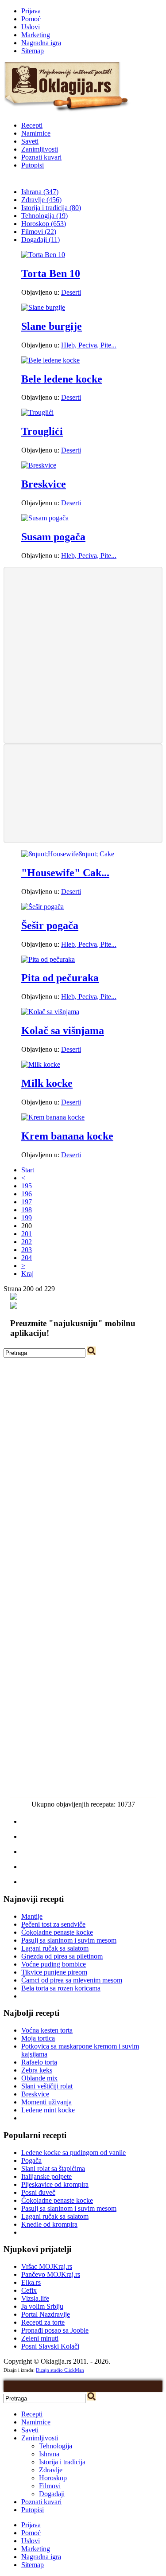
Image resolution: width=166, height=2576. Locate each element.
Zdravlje (51, 2470)
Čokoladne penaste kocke (57, 1932)
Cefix (29, 2290)
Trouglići (42, 431)
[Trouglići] (37, 412)
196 (27, 1194)
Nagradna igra (41, 43)
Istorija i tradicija (62, 2462)
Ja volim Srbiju (42, 2306)
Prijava (31, 11)
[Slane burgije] (43, 307)
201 (27, 1234)
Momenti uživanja (46, 2102)
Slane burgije (52, 326)
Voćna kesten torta (47, 2030)
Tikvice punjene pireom (54, 1972)
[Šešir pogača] (42, 907)
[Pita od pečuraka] (48, 959)
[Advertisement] (83, 654)
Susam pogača (53, 537)
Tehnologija (56, 2446)
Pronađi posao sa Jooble (55, 2330)
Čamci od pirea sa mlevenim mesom (72, 1980)
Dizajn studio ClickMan (60, 2370)
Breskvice (44, 484)
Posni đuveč (38, 2192)
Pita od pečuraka (60, 978)
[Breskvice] (39, 465)
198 (27, 1210)
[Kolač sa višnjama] (50, 1012)
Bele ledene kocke (62, 379)
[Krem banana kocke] (53, 1117)
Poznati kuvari (41, 157)
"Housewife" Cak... (65, 873)
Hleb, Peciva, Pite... (89, 345)
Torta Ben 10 (51, 273)
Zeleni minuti (40, 2338)
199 (27, 1218)
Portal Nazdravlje (46, 2314)
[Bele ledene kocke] (50, 360)
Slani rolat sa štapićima (53, 2168)
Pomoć (31, 19)
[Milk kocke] (41, 1064)
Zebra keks (37, 2070)
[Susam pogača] (45, 518)
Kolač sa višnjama (63, 1030)
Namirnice (36, 133)
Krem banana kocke (67, 1136)
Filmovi (50, 2486)
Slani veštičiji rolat (47, 2086)
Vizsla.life (35, 2298)
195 (27, 1186)
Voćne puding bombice (54, 1964)
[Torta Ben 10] (43, 255)
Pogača (31, 2160)
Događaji (52, 2494)
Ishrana (49, 2454)
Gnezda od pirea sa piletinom (62, 1956)
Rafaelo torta (39, 2062)
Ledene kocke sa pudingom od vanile (73, 2153)
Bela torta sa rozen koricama (61, 1988)
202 (27, 1242)
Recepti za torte (43, 2322)
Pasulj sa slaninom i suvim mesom (69, 1940)
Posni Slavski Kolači (50, 2346)
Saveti (30, 141)
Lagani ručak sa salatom (55, 1948)
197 (27, 1202)
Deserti (71, 292)
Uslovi (31, 27)
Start (28, 1170)
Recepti (32, 125)
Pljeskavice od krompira (55, 2184)
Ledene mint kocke (48, 2110)
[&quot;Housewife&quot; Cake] (68, 854)
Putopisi (33, 165)
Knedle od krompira (49, 2224)
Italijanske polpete (46, 2176)
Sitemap (33, 51)
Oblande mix (39, 2078)
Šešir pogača (50, 925)
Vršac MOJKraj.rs (47, 2266)
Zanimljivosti (40, 149)
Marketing (36, 35)
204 (27, 1258)
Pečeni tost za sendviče (53, 1924)
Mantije (32, 1916)
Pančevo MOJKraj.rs (51, 2274)
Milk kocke (47, 1083)
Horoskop (53, 2478)
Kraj (27, 1274)
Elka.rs (31, 2282)
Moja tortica (38, 2038)
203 (27, 1250)
